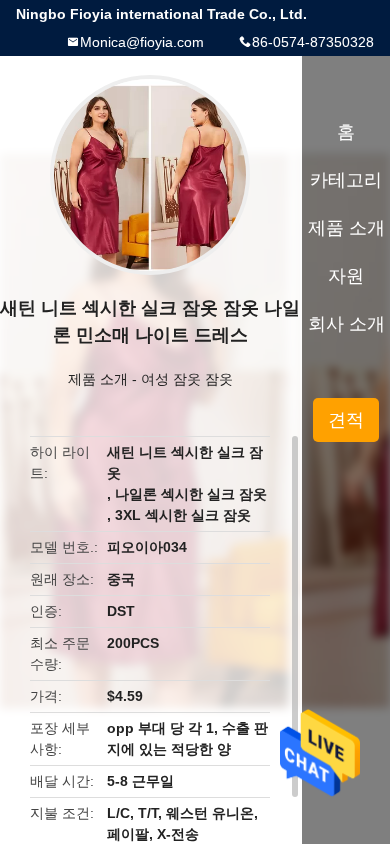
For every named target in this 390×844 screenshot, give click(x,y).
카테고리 (346, 180)
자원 (346, 276)
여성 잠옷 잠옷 (187, 379)
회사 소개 (346, 324)
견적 (346, 420)
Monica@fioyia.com (142, 42)
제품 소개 (98, 379)
